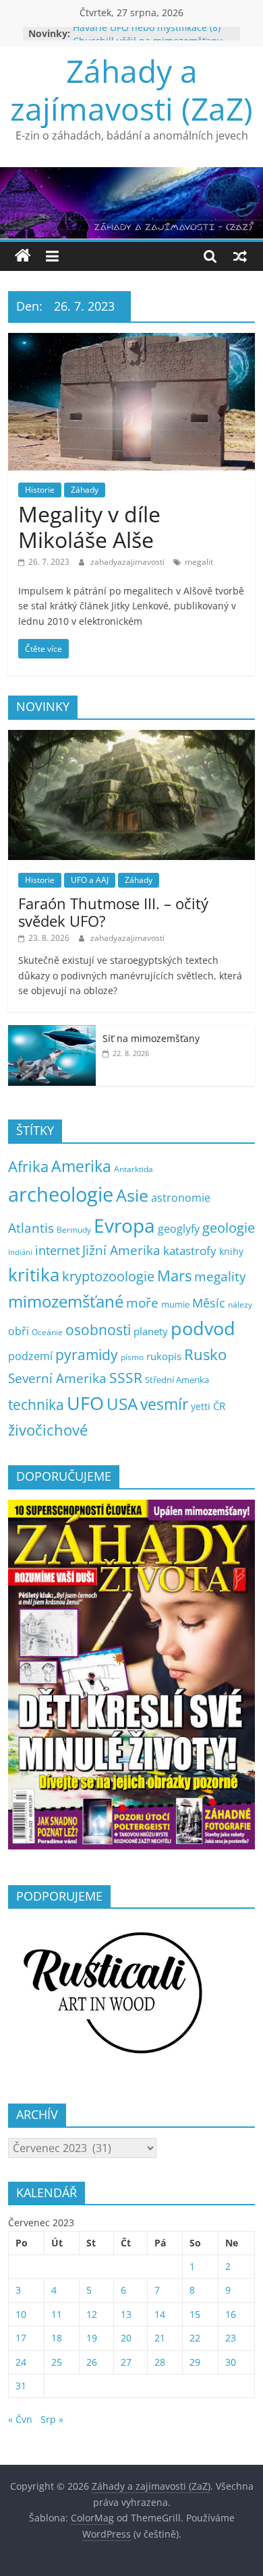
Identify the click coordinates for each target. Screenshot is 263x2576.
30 (231, 2362)
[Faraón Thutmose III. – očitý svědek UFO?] (132, 737)
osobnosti (98, 1330)
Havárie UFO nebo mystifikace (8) (147, 33)
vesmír (164, 1404)
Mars (174, 1276)
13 (126, 2314)
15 (195, 2314)
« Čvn (20, 2419)
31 (21, 2386)
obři (19, 1331)
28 (160, 2362)
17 (21, 2338)
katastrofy (190, 1251)
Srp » (52, 2419)
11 (57, 2314)
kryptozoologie (108, 1276)
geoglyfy (179, 1229)
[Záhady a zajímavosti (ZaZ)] (23, 256)
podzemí (30, 1356)
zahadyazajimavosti (128, 562)
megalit (199, 562)
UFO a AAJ (90, 880)
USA (122, 1404)
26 (92, 2362)
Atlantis (31, 1228)
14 (160, 2314)
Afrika (28, 1166)
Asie (132, 1195)
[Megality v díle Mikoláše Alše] (132, 341)
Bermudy (74, 1230)
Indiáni (20, 1252)
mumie (175, 1304)
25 (57, 2362)
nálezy (240, 1305)
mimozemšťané (66, 1301)
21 (160, 2338)
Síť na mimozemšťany (151, 1038)
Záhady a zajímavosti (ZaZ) (131, 89)
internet (57, 1250)
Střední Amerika (177, 1380)
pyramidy (87, 1354)
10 (21, 2314)
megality (220, 1276)
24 (21, 2362)
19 (92, 2338)
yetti (201, 1406)
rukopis (164, 1356)
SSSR (126, 1378)
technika (36, 1405)
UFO (85, 1403)
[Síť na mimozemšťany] (52, 1032)
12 (92, 2314)
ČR (219, 1406)
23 (231, 2338)
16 (231, 2314)
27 (126, 2362)
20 (126, 2338)
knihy (231, 1251)
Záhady (85, 490)
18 (57, 2338)
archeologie (61, 1194)
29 (195, 2362)
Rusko (205, 1354)
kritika (34, 1275)
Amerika (81, 1166)
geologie (229, 1227)
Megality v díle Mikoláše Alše (89, 527)
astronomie (181, 1198)
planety (151, 1331)
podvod (203, 1328)
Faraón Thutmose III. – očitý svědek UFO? (113, 912)
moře (142, 1303)
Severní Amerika (57, 1378)
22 (195, 2338)
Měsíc (209, 1303)
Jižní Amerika (121, 1250)
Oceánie (47, 1332)
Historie (40, 490)
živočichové (48, 1430)
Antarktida (134, 1169)
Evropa (124, 1225)
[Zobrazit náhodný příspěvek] (240, 256)
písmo (132, 1357)
